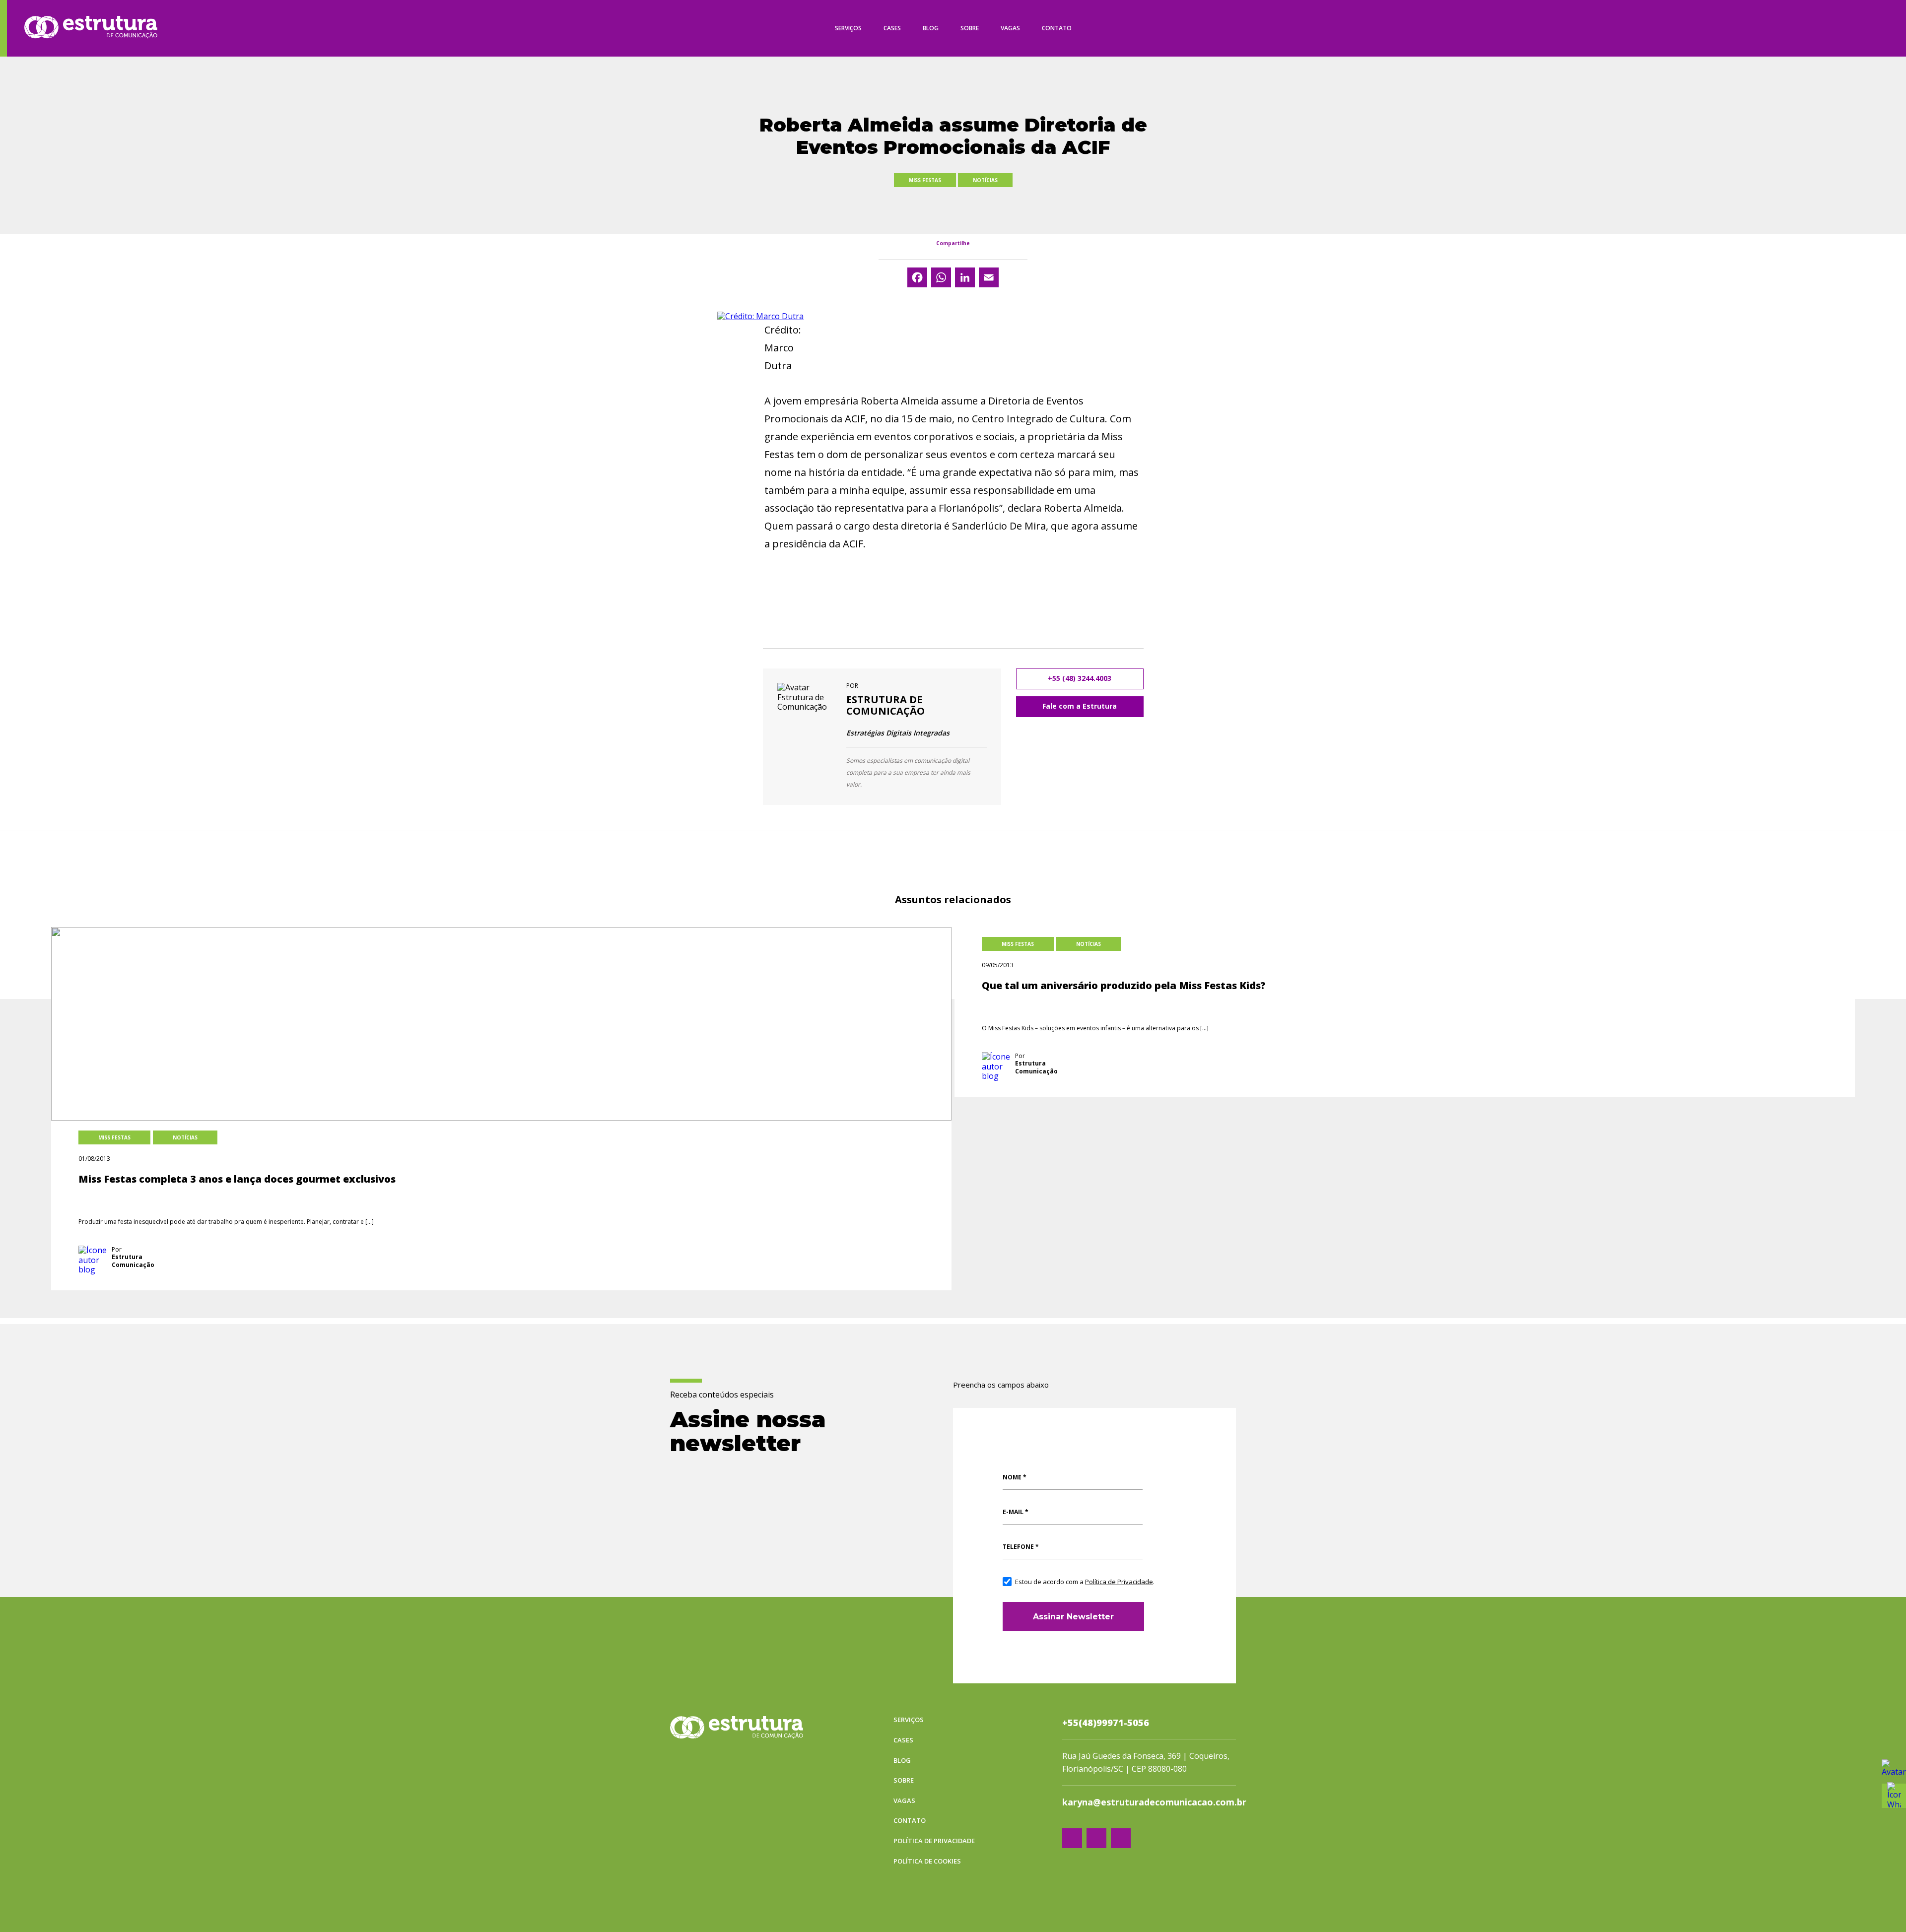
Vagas (1010, 28)
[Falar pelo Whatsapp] (1894, 1771)
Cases (892, 28)
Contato (1057, 28)
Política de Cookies (927, 1862)
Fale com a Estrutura (1080, 706)
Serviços (848, 28)
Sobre (970, 28)
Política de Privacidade (1119, 1582)
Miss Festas (925, 180)
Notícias (985, 180)
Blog (931, 28)
